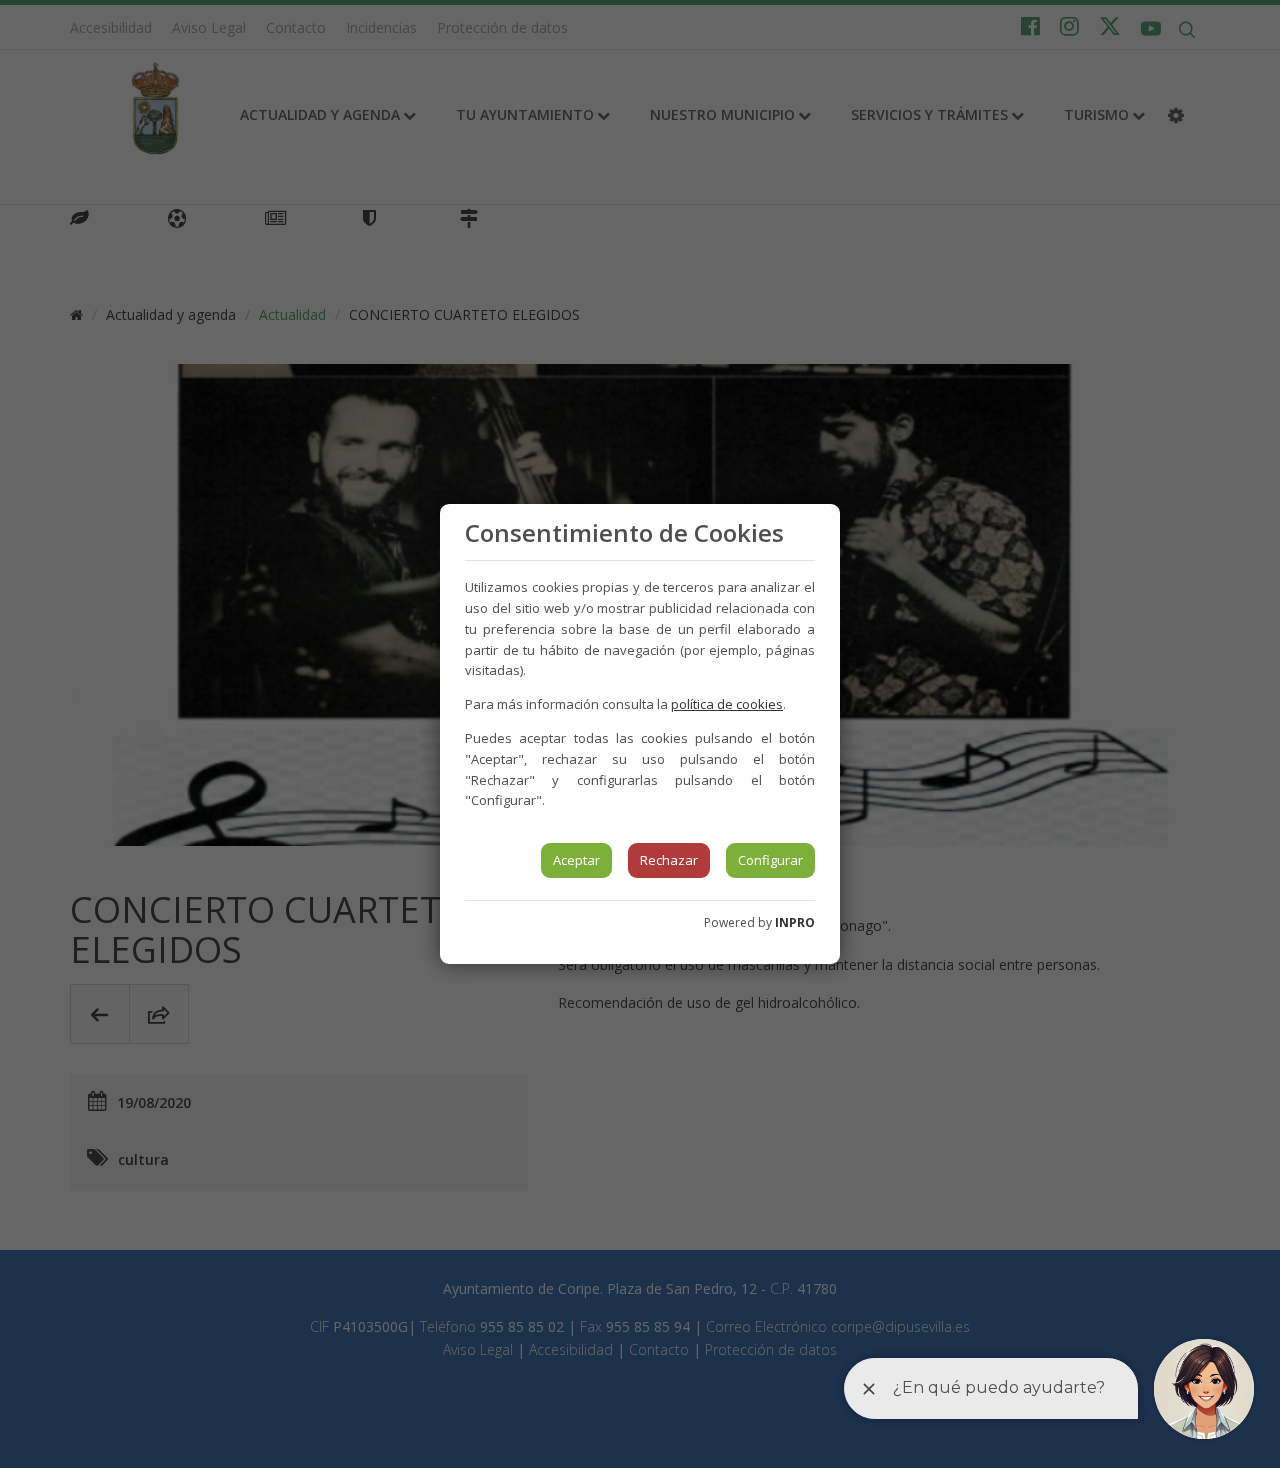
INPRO (795, 922)
